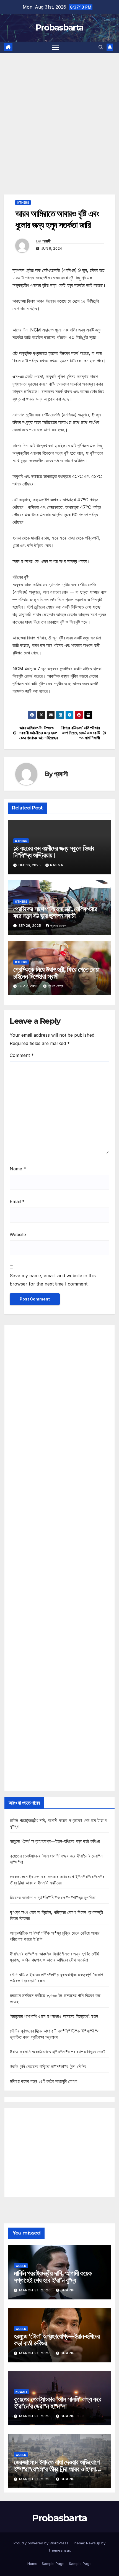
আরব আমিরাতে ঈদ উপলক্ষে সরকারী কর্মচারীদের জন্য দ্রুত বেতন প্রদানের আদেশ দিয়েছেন (39, 733)
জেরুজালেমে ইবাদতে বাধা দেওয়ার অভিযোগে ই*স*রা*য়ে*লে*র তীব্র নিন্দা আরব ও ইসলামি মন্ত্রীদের (57, 2469)
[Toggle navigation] (56, 47)
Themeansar (59, 2550)
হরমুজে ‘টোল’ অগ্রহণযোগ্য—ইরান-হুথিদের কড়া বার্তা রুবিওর (55, 1841)
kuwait (21, 2392)
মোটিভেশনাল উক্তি (26, 707)
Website (18, 1234)
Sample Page (53, 2564)
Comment (22, 1055)
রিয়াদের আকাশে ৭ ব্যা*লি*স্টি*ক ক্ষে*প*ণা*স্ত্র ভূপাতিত (53, 1897)
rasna (57, 865)
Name (18, 1169)
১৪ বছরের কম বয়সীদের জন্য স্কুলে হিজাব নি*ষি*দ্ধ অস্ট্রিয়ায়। (54, 852)
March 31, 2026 (36, 2290)
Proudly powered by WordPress (42, 2543)
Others (23, 203)
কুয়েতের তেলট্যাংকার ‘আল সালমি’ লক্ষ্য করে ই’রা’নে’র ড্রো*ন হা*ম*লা (58, 2403)
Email (17, 1201)
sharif (68, 2290)
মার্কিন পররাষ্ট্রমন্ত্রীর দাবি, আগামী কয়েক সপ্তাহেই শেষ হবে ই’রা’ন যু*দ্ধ (53, 2277)
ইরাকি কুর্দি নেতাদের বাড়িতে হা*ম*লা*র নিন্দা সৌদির (48, 2066)
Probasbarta (59, 28)
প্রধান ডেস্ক (58, 926)
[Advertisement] (59, 115)
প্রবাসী (46, 241)
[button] (101, 47)
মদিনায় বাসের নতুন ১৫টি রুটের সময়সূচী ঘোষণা (44, 2081)
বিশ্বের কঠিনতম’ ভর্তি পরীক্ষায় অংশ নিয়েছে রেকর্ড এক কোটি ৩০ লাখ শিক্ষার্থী (81, 733)
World (21, 2266)
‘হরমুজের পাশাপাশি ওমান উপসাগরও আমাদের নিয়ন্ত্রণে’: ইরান (54, 2016)
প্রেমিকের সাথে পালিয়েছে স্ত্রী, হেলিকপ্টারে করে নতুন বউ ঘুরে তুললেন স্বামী (55, 912)
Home (32, 2564)
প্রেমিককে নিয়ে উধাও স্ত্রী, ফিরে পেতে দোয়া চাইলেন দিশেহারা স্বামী (56, 973)
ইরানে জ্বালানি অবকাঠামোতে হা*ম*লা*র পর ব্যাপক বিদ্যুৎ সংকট (58, 2052)
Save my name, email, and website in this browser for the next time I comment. (53, 1280)
